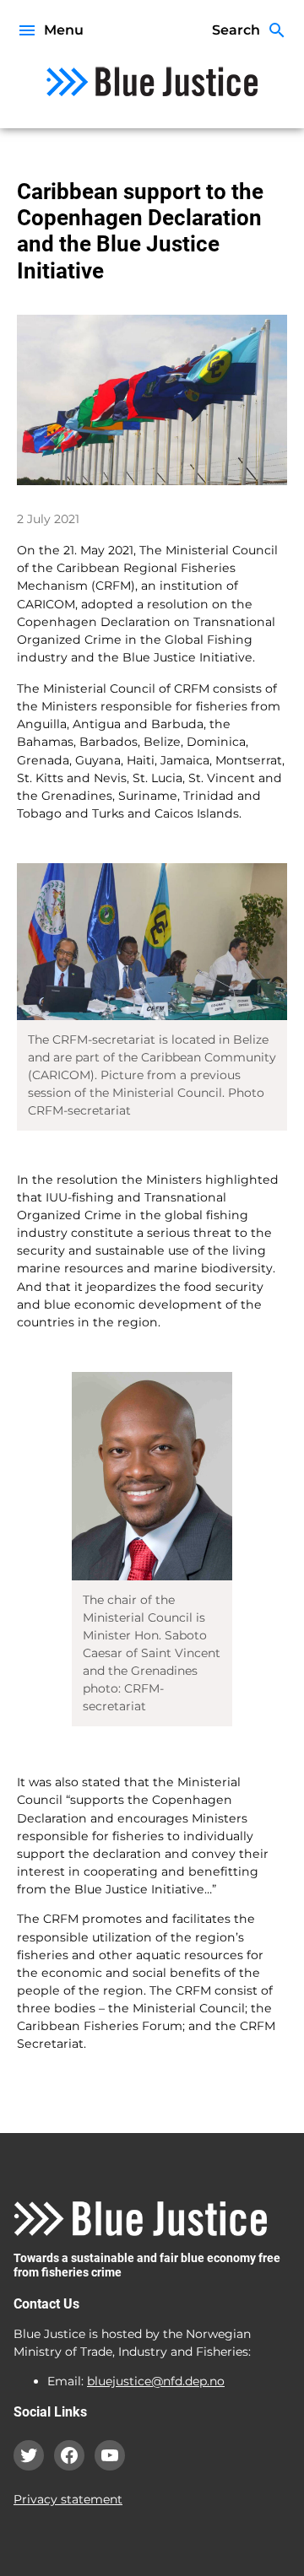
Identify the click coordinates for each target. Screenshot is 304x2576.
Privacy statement (68, 2499)
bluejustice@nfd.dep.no (156, 2381)
